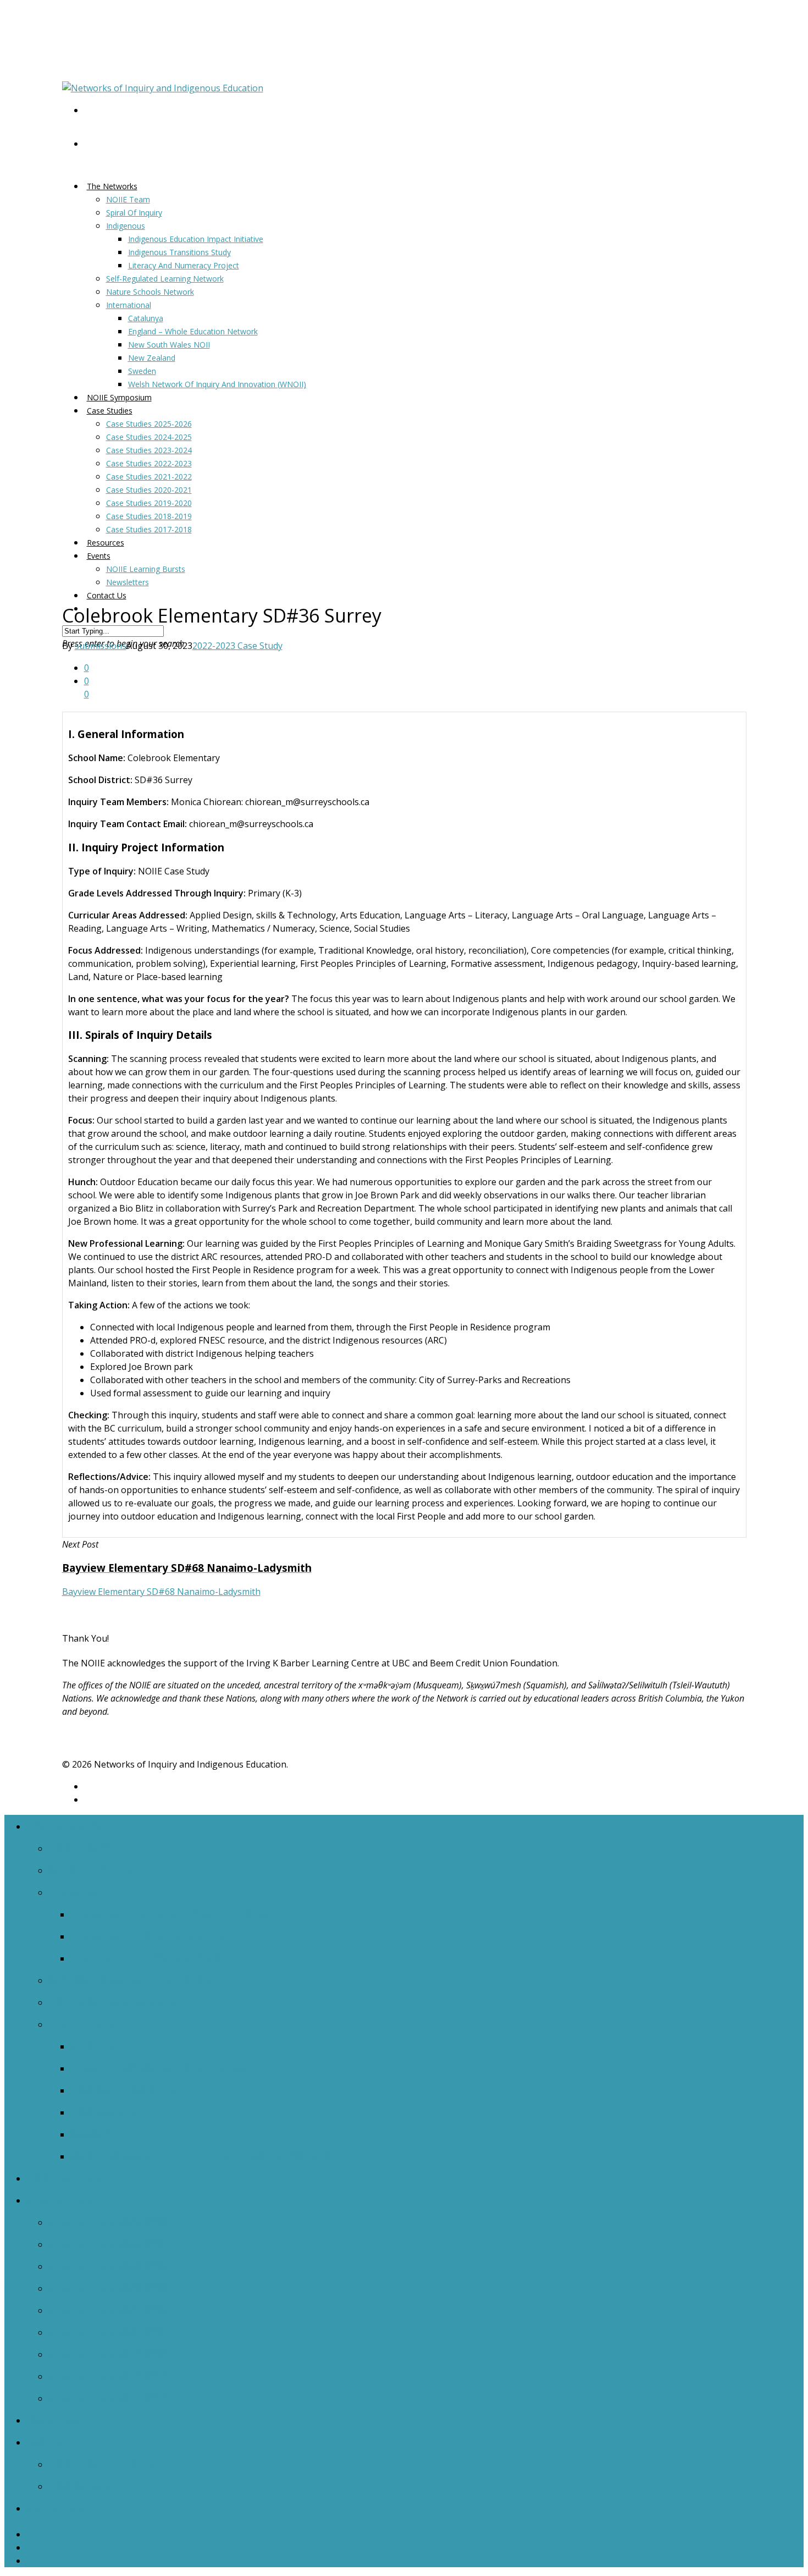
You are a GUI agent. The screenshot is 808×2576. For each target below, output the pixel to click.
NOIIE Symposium (73, 2178)
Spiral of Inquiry (134, 213)
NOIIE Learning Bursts (146, 569)
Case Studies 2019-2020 (149, 503)
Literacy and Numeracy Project (184, 265)
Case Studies (110, 411)
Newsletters (128, 582)
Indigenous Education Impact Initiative (196, 239)
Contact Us (107, 595)
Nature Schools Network (150, 292)
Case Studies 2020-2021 (149, 490)
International (129, 305)
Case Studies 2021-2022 (149, 477)
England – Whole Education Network (193, 331)
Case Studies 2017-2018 (149, 529)
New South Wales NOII (169, 345)
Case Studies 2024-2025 (149, 437)
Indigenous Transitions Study (179, 252)
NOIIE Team (128, 199)
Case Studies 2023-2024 (149, 450)
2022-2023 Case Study (237, 646)
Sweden (142, 371)
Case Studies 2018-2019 (149, 516)
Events (99, 556)
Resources (53, 2420)
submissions (101, 646)
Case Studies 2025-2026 (149, 424)
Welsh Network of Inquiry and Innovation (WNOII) (217, 384)
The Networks (112, 186)
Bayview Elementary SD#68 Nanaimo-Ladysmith (161, 1592)
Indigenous (126, 226)
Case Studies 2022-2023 (149, 463)
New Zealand (152, 358)
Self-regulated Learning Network (165, 279)
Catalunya (146, 318)
